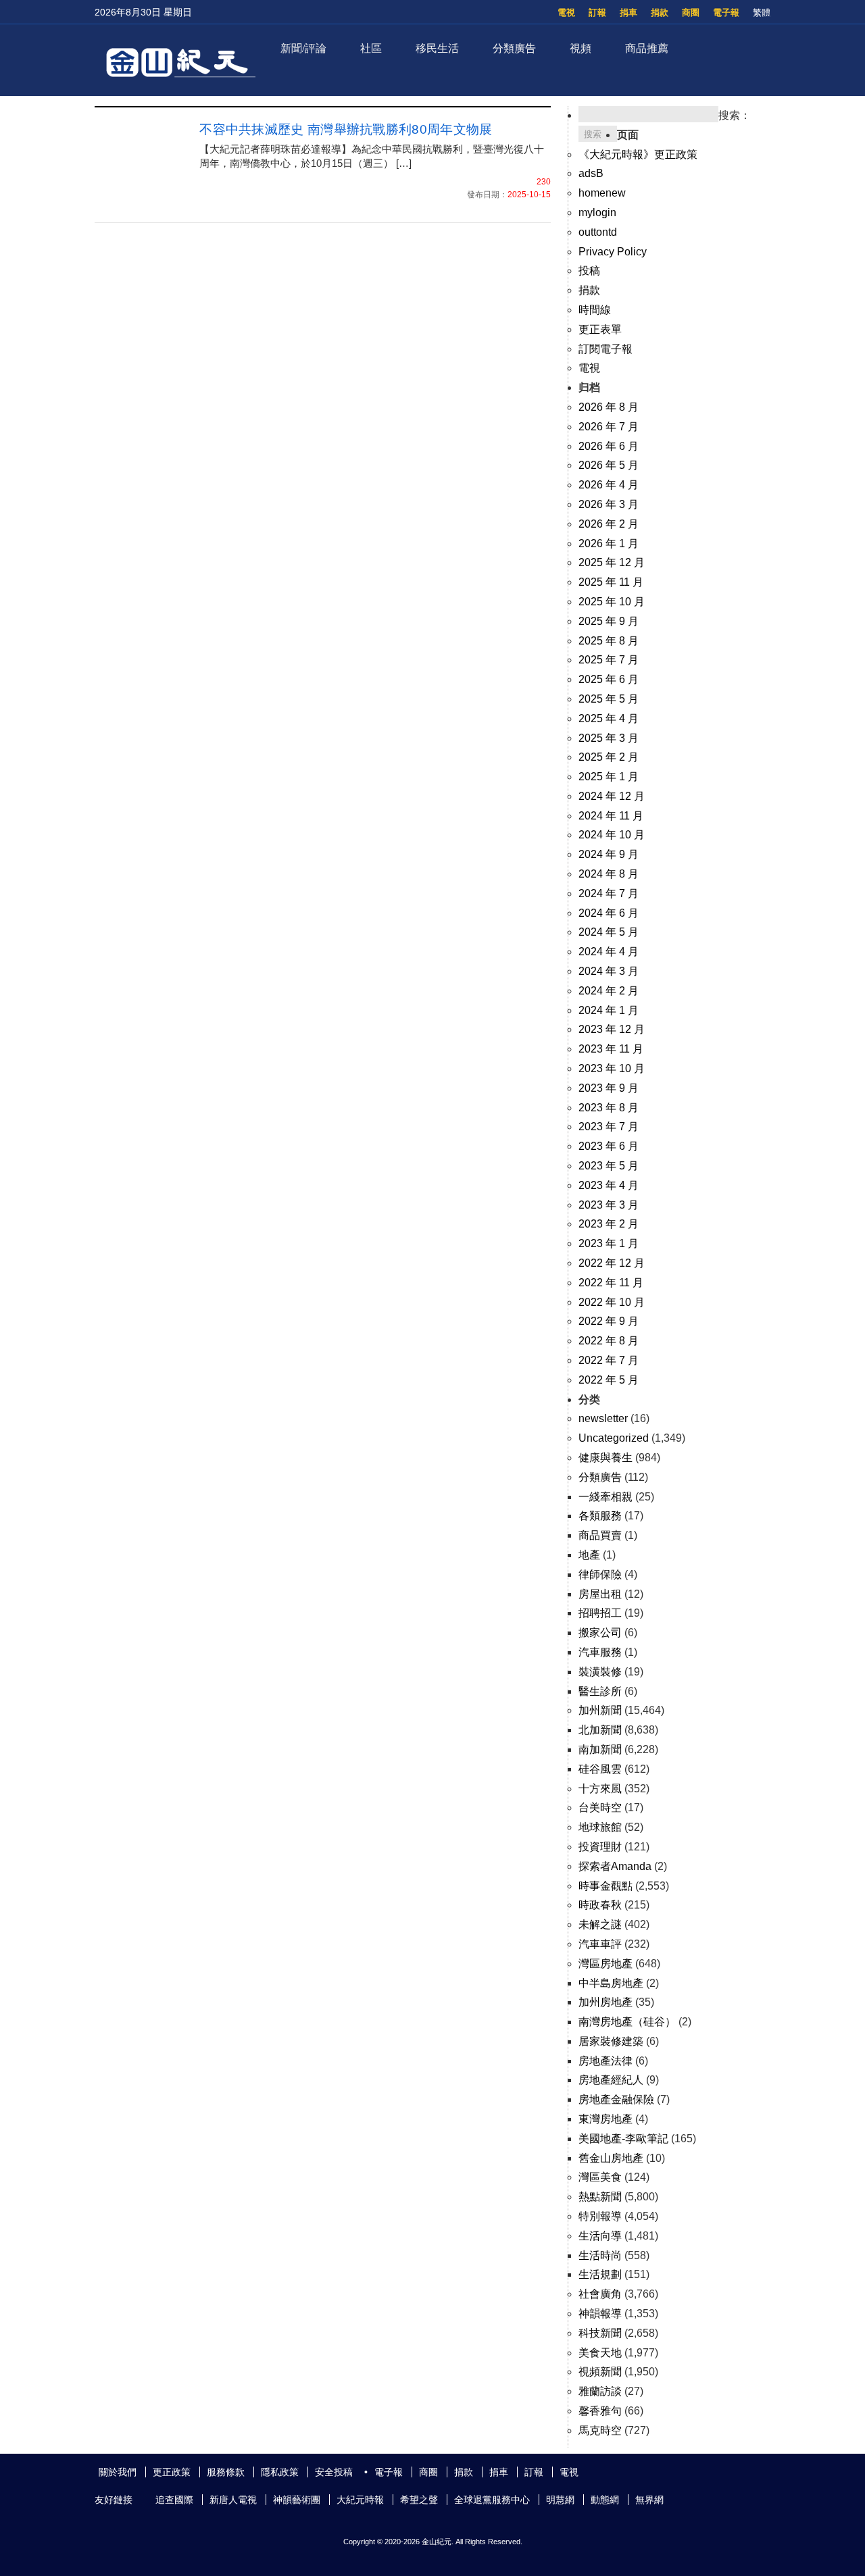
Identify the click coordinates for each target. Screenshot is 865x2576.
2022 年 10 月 (612, 1302)
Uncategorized (614, 1438)
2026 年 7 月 (609, 427)
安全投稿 (334, 2472)
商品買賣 (600, 1535)
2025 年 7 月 (609, 660)
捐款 (660, 12)
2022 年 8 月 (609, 1341)
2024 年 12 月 (612, 796)
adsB (591, 173)
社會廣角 (600, 2294)
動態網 (605, 2500)
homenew (602, 193)
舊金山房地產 (611, 2158)
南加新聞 (600, 1749)
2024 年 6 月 (609, 913)
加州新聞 (600, 1710)
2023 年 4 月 (609, 1185)
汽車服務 (600, 1652)
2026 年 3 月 (609, 504)
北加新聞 (600, 1730)
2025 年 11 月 (611, 582)
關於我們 (118, 2472)
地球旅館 (600, 1827)
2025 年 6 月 (609, 679)
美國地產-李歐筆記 (623, 2139)
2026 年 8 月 (609, 407)
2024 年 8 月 (609, 874)
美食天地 (600, 2353)
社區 (371, 48)
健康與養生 (605, 1458)
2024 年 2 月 (609, 991)
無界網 (649, 2500)
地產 (589, 1555)
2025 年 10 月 (612, 602)
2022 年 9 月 (609, 1321)
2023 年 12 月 (612, 1029)
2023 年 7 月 (609, 1127)
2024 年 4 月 (609, 952)
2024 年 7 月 (609, 893)
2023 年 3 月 (609, 1205)
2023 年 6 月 (609, 1146)
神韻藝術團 (297, 2500)
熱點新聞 (600, 2197)
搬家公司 (600, 1633)
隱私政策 (280, 2472)
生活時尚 (600, 2255)
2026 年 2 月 (609, 524)
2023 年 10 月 (612, 1068)
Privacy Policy (613, 252)
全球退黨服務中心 (492, 2500)
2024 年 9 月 (609, 854)
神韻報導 (600, 2314)
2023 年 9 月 (609, 1088)
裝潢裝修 (600, 1672)
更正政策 (172, 2472)
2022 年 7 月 (609, 1360)
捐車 (628, 12)
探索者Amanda (615, 1866)
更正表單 (600, 329)
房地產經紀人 (611, 2080)
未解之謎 (600, 1924)
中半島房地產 (611, 1983)
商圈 (691, 12)
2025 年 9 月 (609, 621)
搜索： (735, 115)
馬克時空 (600, 2430)
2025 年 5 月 (609, 699)
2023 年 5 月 (609, 1166)
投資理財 (600, 1847)
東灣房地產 (605, 2119)
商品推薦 (647, 48)
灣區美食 (600, 2177)
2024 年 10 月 (612, 835)
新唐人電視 (233, 2500)
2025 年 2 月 (609, 757)
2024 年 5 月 (609, 932)
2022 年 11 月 (611, 1283)
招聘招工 (600, 1613)
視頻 (580, 48)
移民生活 (437, 48)
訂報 (597, 12)
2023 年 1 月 (609, 1243)
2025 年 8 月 (609, 641)
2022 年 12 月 (612, 1263)
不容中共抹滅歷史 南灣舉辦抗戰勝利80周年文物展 (352, 129)
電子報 (726, 12)
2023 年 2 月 (609, 1224)
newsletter (603, 1418)
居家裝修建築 (611, 2041)
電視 (566, 12)
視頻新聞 (600, 2372)
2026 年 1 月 (609, 544)
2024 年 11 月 (611, 816)
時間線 (595, 310)
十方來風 (600, 1789)
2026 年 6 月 (609, 446)
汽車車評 (600, 1944)
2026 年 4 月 (609, 485)
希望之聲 (419, 2500)
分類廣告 (514, 48)
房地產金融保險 (616, 2099)
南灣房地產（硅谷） (627, 2022)
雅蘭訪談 (600, 2391)
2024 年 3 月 (609, 971)
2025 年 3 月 (609, 738)
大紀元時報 (360, 2500)
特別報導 (600, 2216)
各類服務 (600, 1516)
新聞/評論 (303, 48)
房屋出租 (600, 1594)
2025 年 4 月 (609, 718)
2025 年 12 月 (612, 562)
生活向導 (600, 2236)
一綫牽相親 (605, 1497)
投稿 (589, 271)
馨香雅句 (600, 2411)
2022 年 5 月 (609, 1380)
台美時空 (600, 1808)
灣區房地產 (605, 1964)
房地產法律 (605, 2061)
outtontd (598, 232)
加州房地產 (605, 2002)
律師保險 (600, 1574)
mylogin (597, 212)
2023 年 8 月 (609, 1108)
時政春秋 (600, 1905)
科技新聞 (600, 2333)
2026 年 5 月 (609, 465)
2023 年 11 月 (611, 1049)
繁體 (762, 12)
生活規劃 (600, 2274)
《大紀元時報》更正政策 (638, 154)
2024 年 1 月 (609, 1010)
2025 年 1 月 (609, 777)
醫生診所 (600, 1691)
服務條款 (226, 2472)
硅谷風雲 (600, 1769)
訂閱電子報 (605, 349)
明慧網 (560, 2500)
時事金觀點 (605, 1886)
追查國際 (174, 2500)
